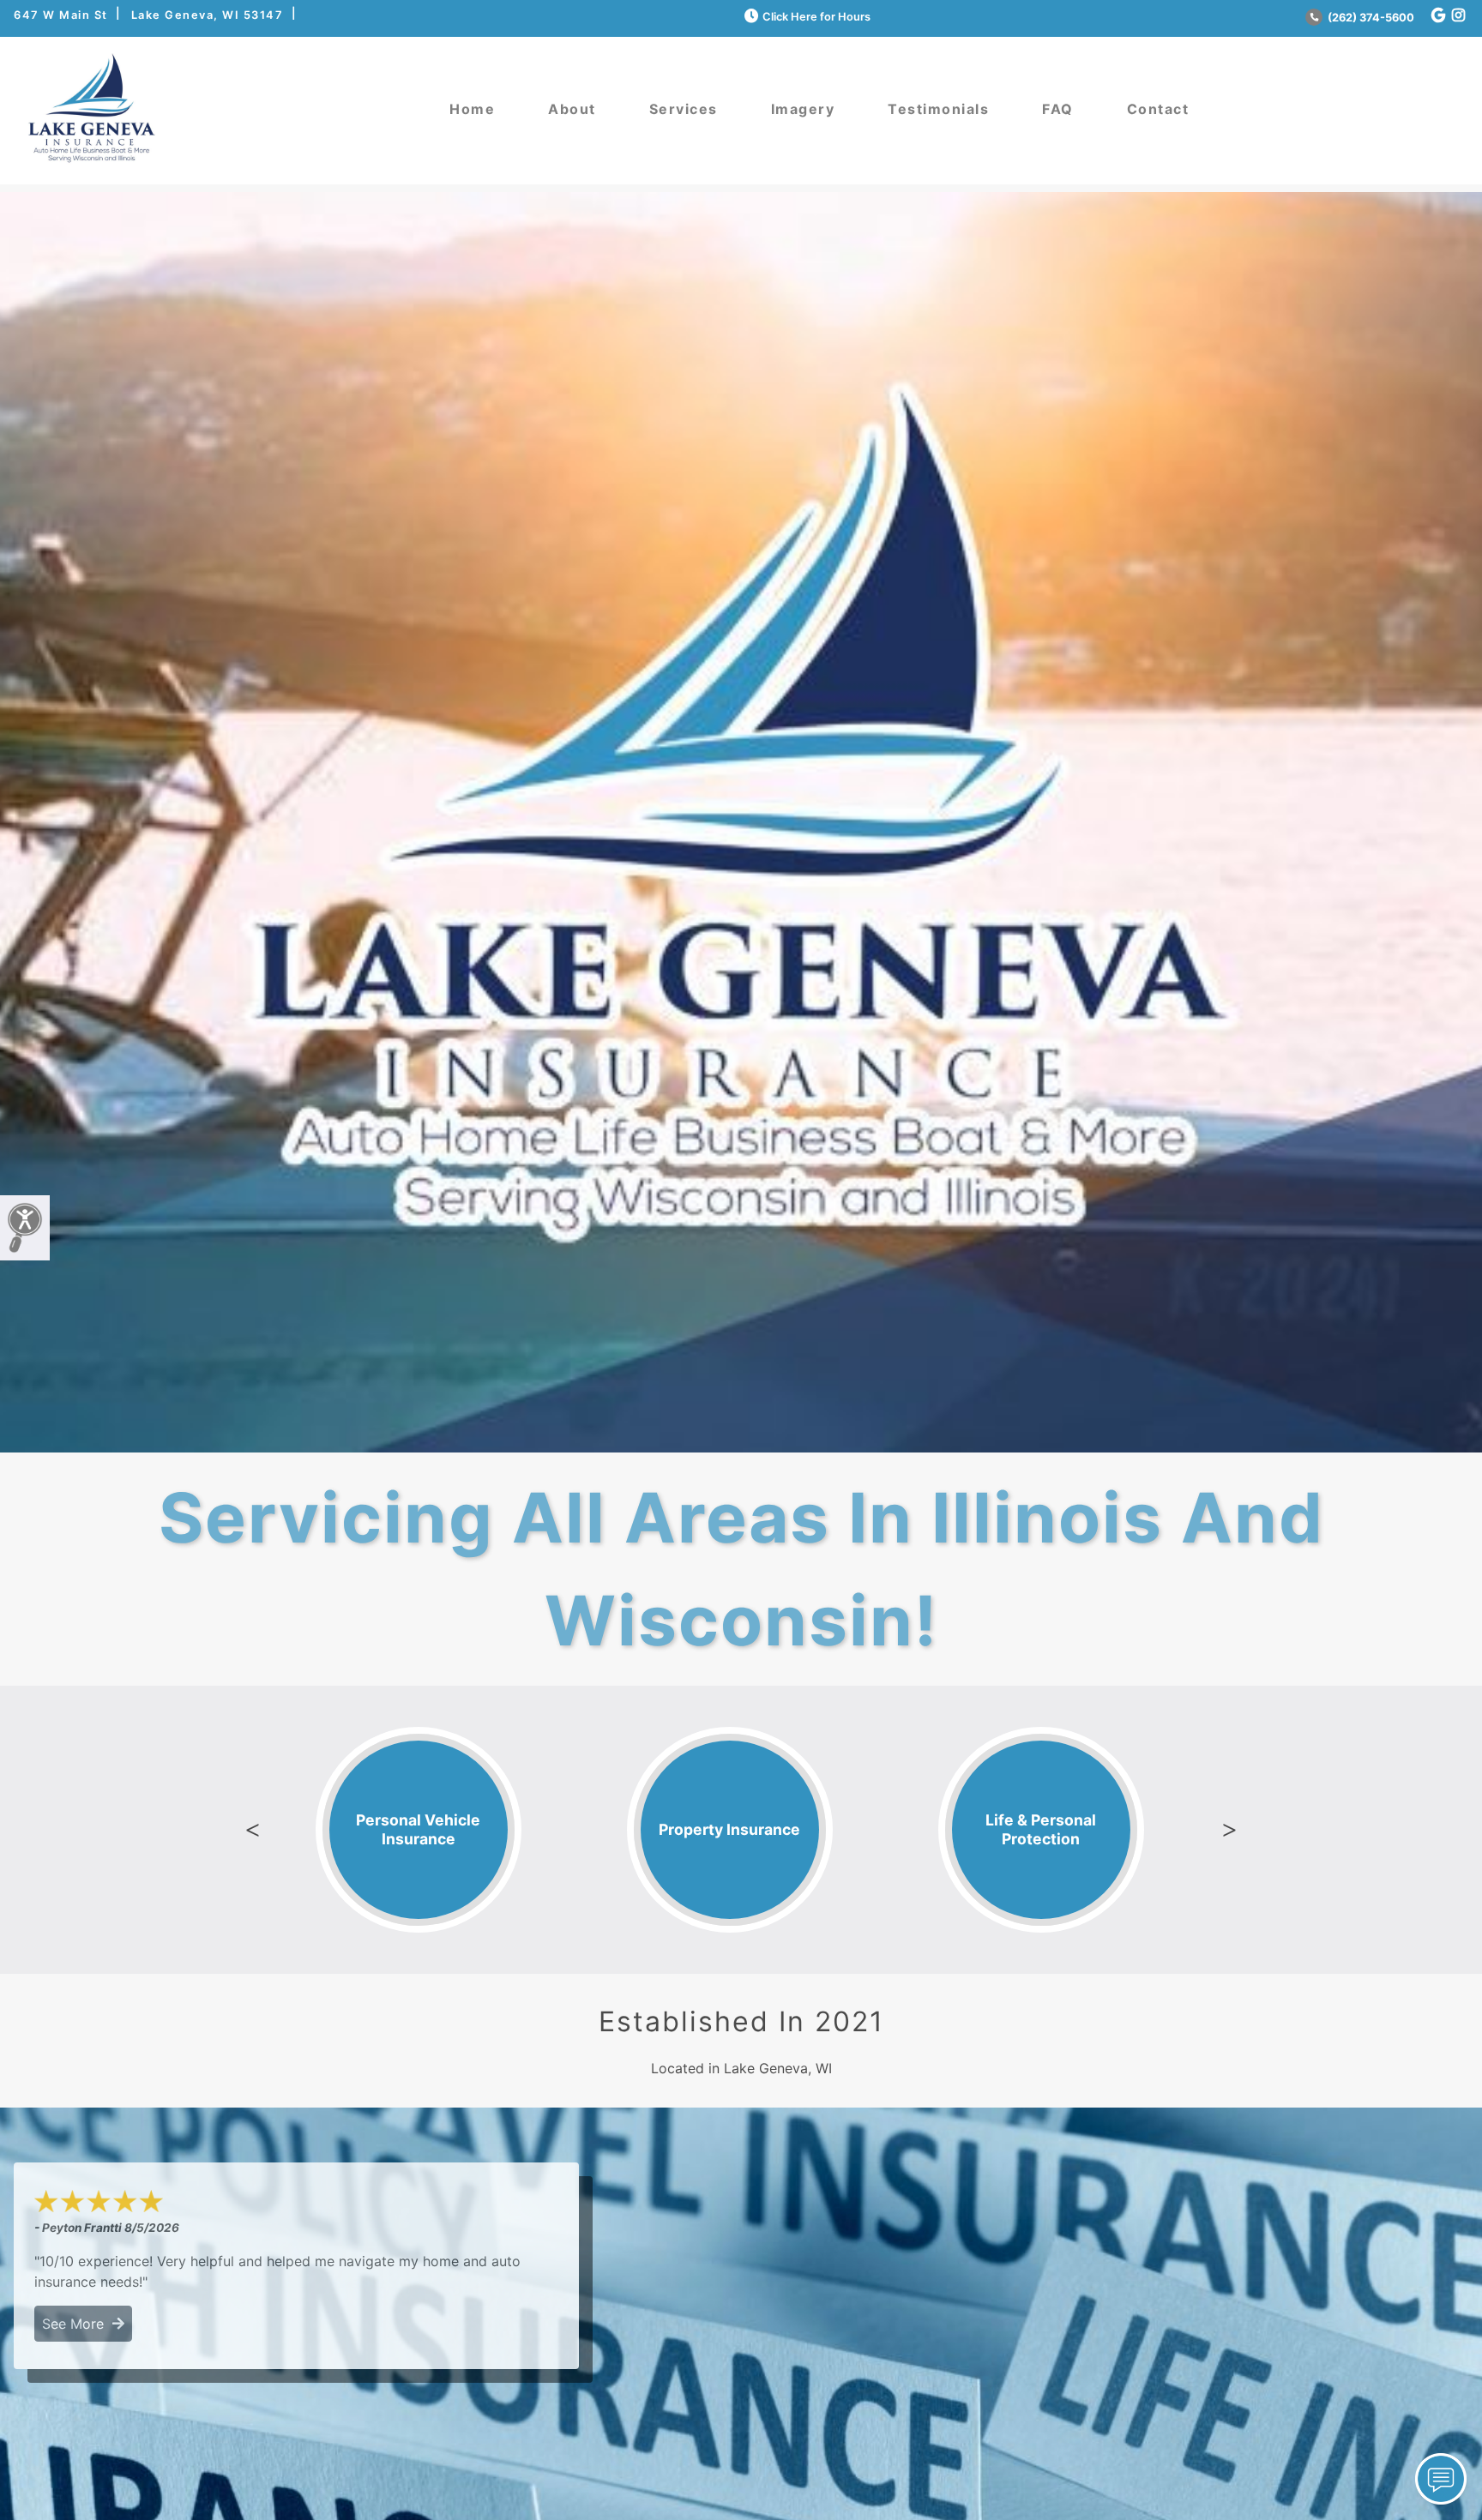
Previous (253, 1830)
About (572, 109)
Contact (1158, 109)
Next (1229, 1830)
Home (472, 109)
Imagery (803, 109)
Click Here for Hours (816, 17)
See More (77, 2324)
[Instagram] (1458, 16)
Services (684, 109)
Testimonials (938, 109)
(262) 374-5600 (1370, 18)
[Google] (1438, 16)
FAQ (1058, 109)
